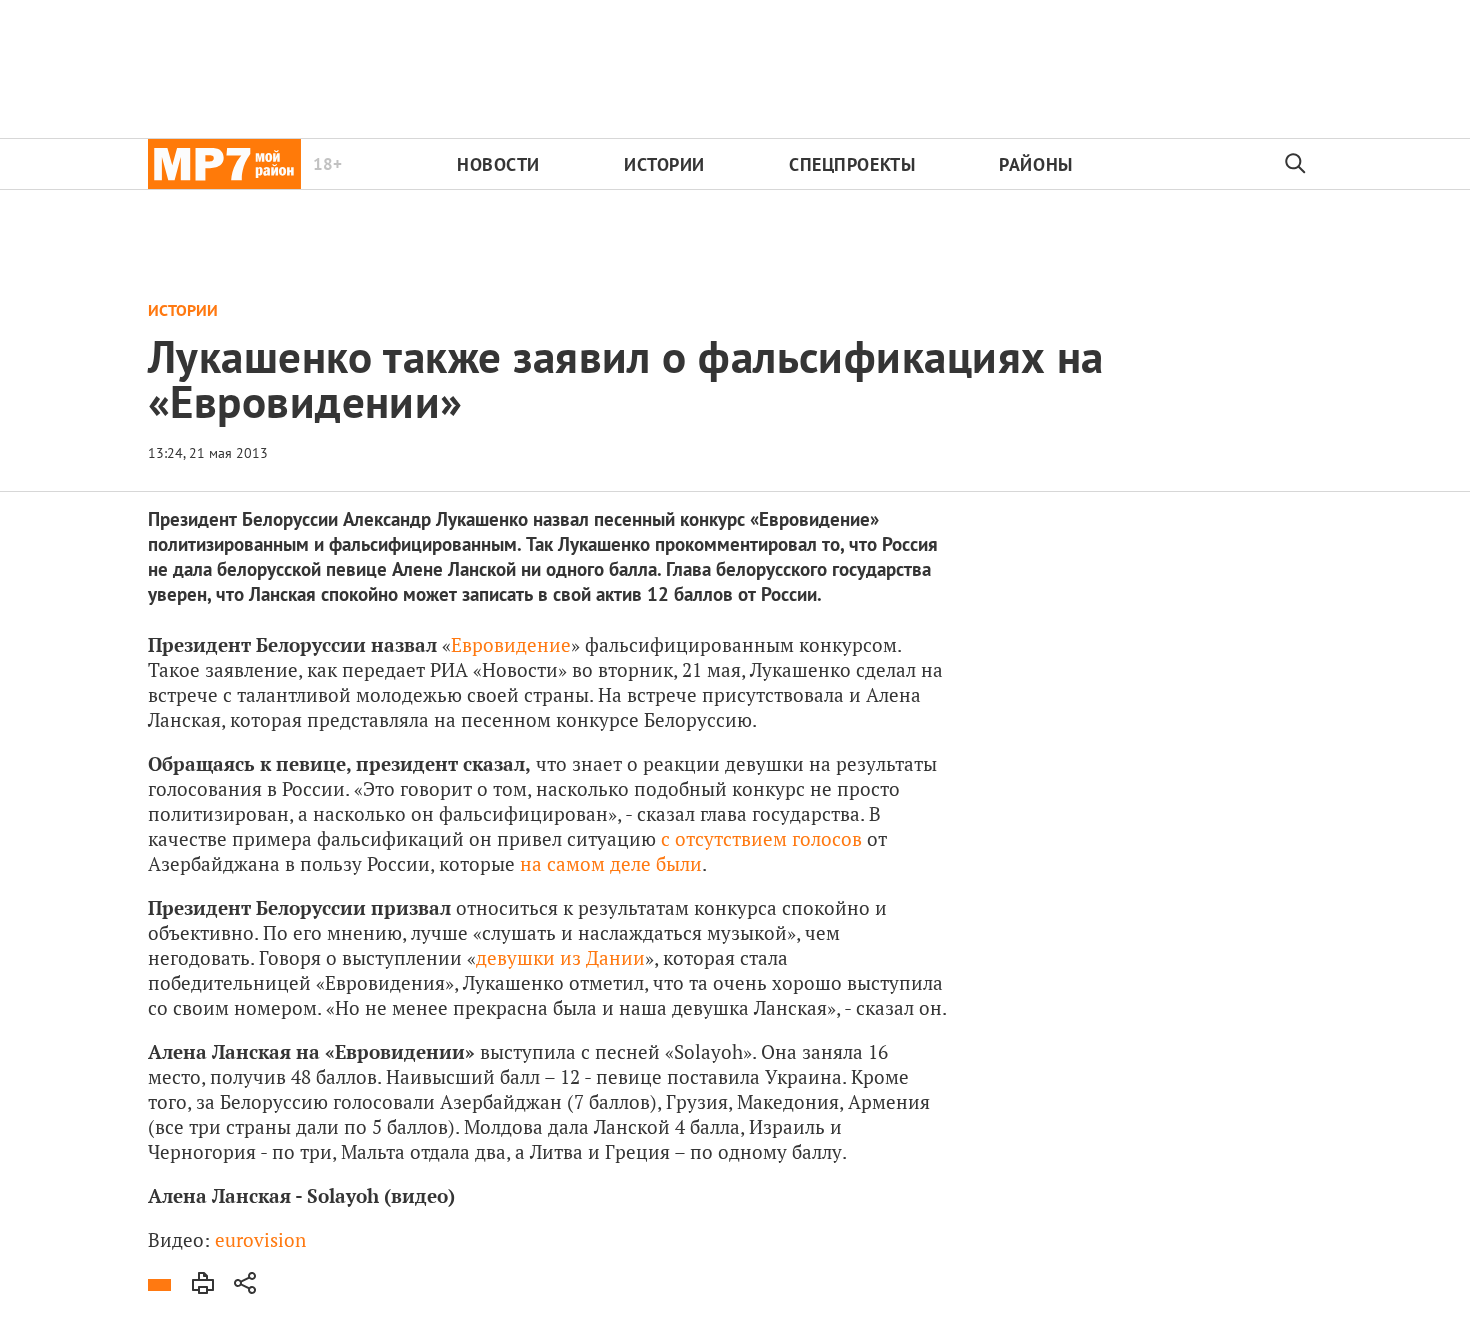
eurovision (260, 1239)
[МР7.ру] (224, 164)
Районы (1035, 164)
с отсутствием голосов (761, 838)
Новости (498, 164)
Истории (664, 164)
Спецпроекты (852, 164)
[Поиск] (1296, 164)
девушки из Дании (560, 957)
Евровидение (511, 644)
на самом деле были (611, 863)
